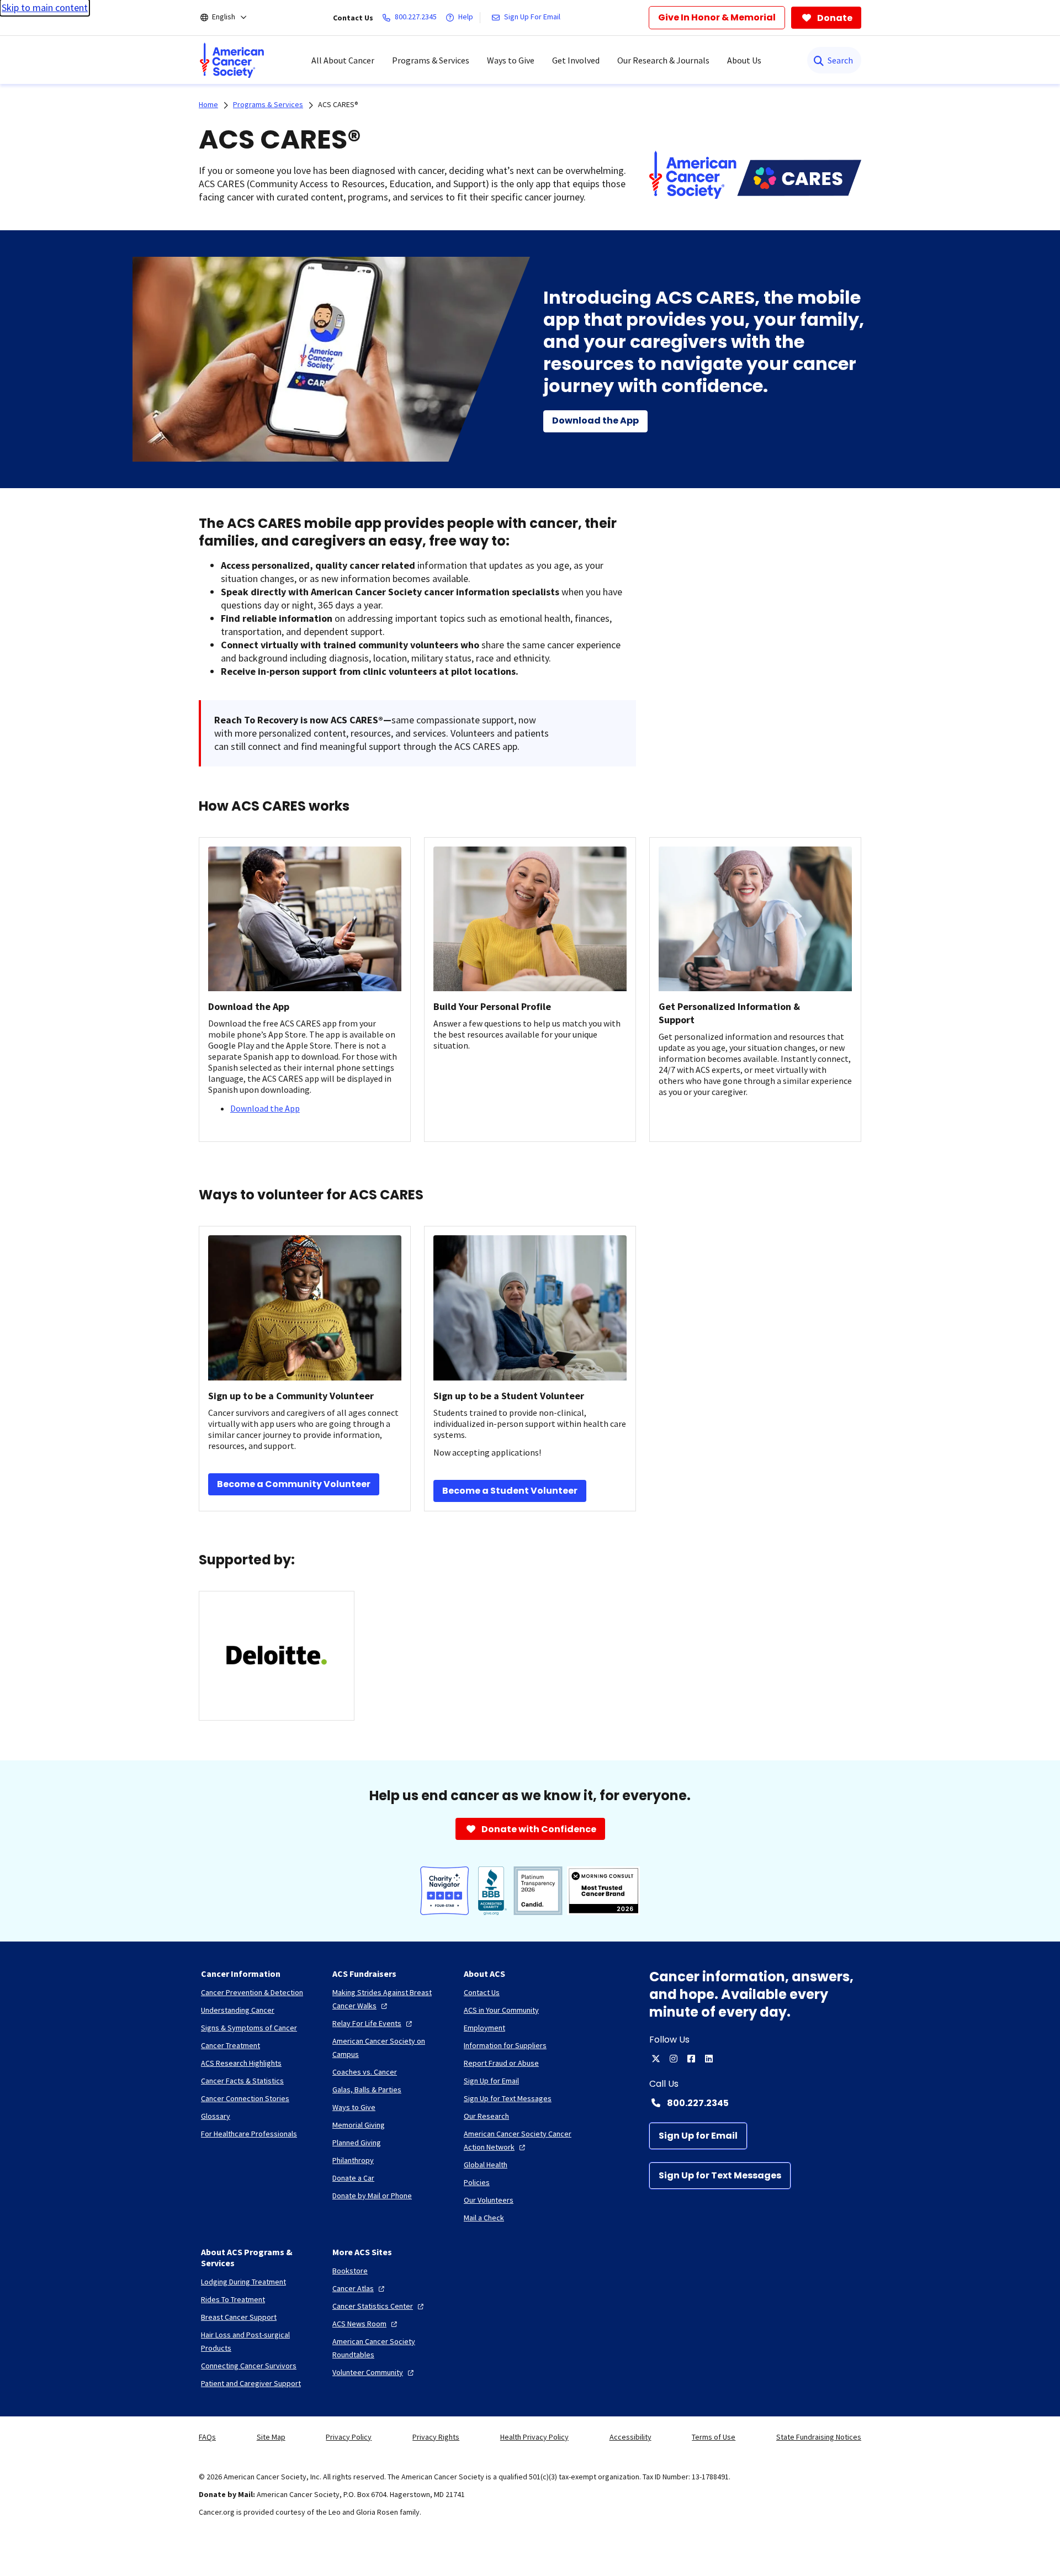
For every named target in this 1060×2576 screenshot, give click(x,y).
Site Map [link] (271, 2437)
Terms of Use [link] (714, 2437)
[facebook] (691, 2059)
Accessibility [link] (630, 2437)
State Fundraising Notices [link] (819, 2437)
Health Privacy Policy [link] (534, 2437)
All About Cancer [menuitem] (343, 60)
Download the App (265, 1108)
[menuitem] (232, 60)
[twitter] (656, 2059)
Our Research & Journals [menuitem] (663, 60)
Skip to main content (45, 7)
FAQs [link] (207, 2437)
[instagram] (674, 2059)
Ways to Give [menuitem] (511, 60)
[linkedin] (709, 2059)
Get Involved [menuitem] (576, 60)
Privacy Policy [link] (349, 2437)
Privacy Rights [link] (436, 2437)
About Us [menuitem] (744, 60)
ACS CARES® (338, 104)
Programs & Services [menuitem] (431, 60)
